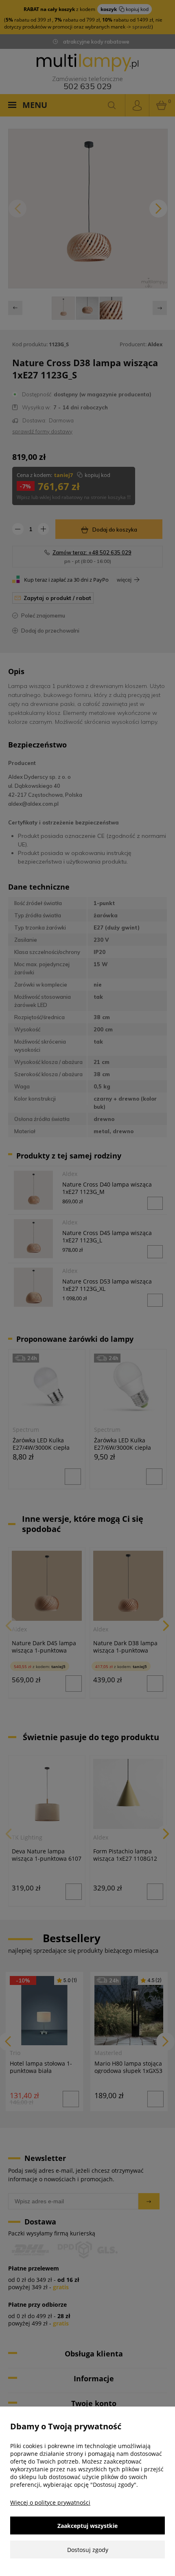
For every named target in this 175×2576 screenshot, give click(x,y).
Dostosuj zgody (88, 2550)
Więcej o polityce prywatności (50, 2502)
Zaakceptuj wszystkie (87, 2526)
